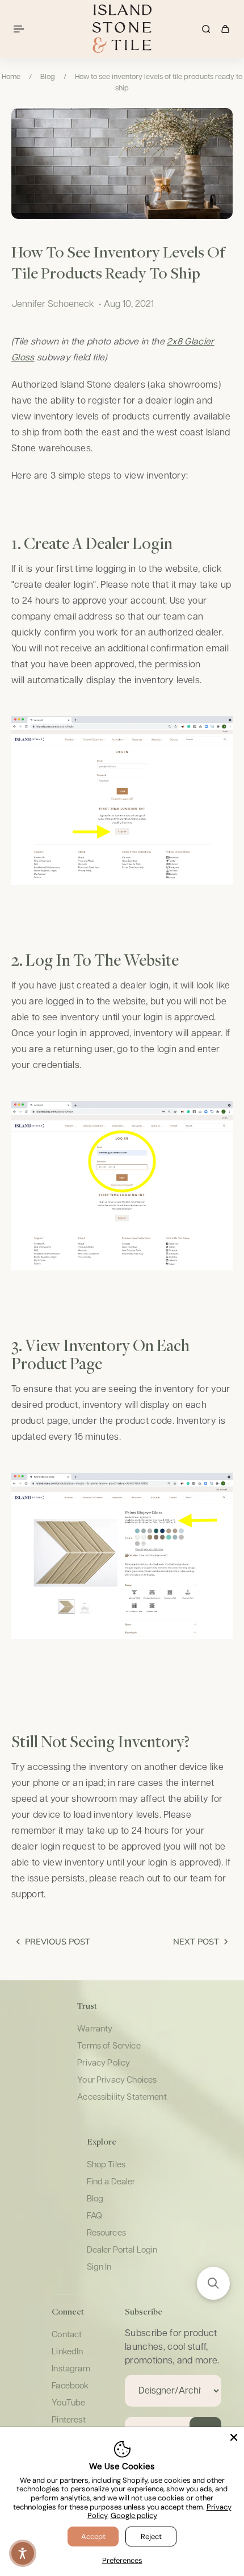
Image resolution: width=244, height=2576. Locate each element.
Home (11, 77)
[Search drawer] (206, 29)
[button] (213, 2283)
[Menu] (20, 29)
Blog (48, 77)
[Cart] (225, 29)
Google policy (134, 2515)
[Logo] (122, 29)
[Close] (234, 2437)
